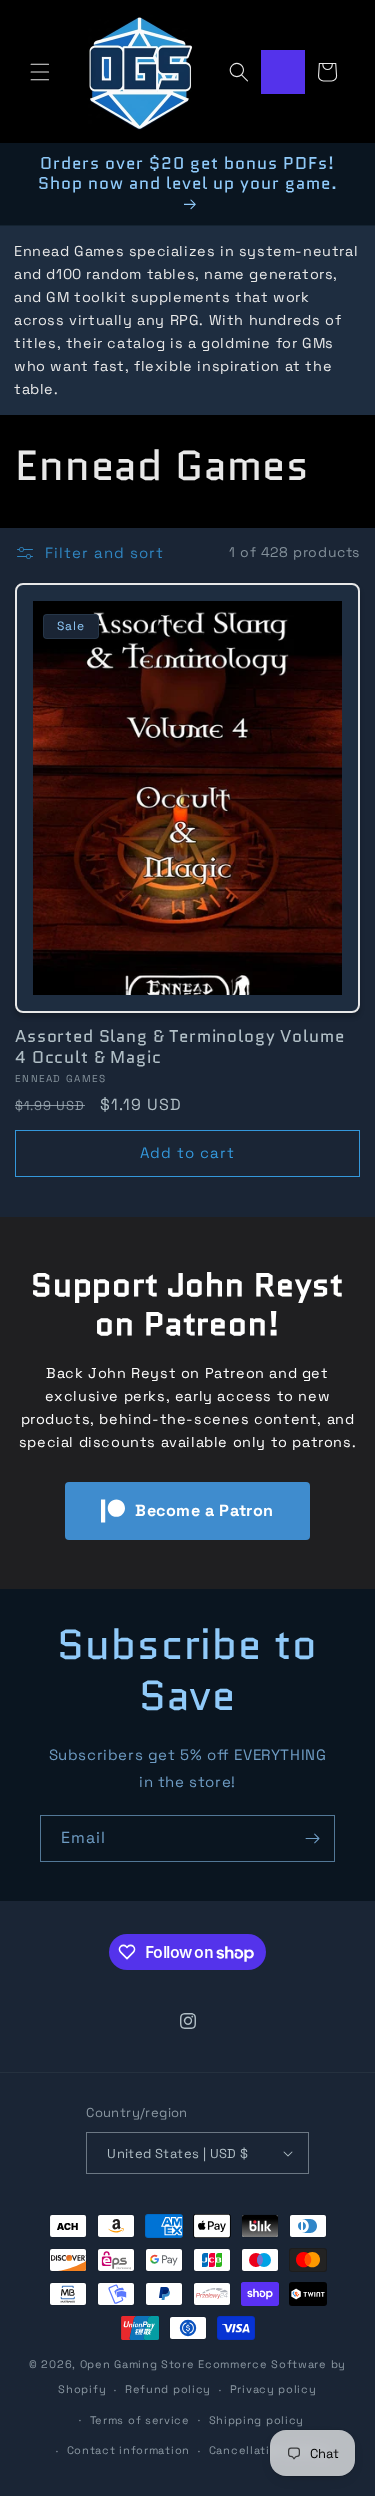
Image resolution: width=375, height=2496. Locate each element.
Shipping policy (257, 2420)
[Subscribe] (312, 1838)
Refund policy (168, 2389)
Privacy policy (273, 2389)
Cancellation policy (268, 2450)
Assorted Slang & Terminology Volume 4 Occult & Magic (179, 1046)
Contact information (128, 2450)
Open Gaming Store (137, 2364)
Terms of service (140, 2420)
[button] (40, 72)
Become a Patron (204, 1510)
